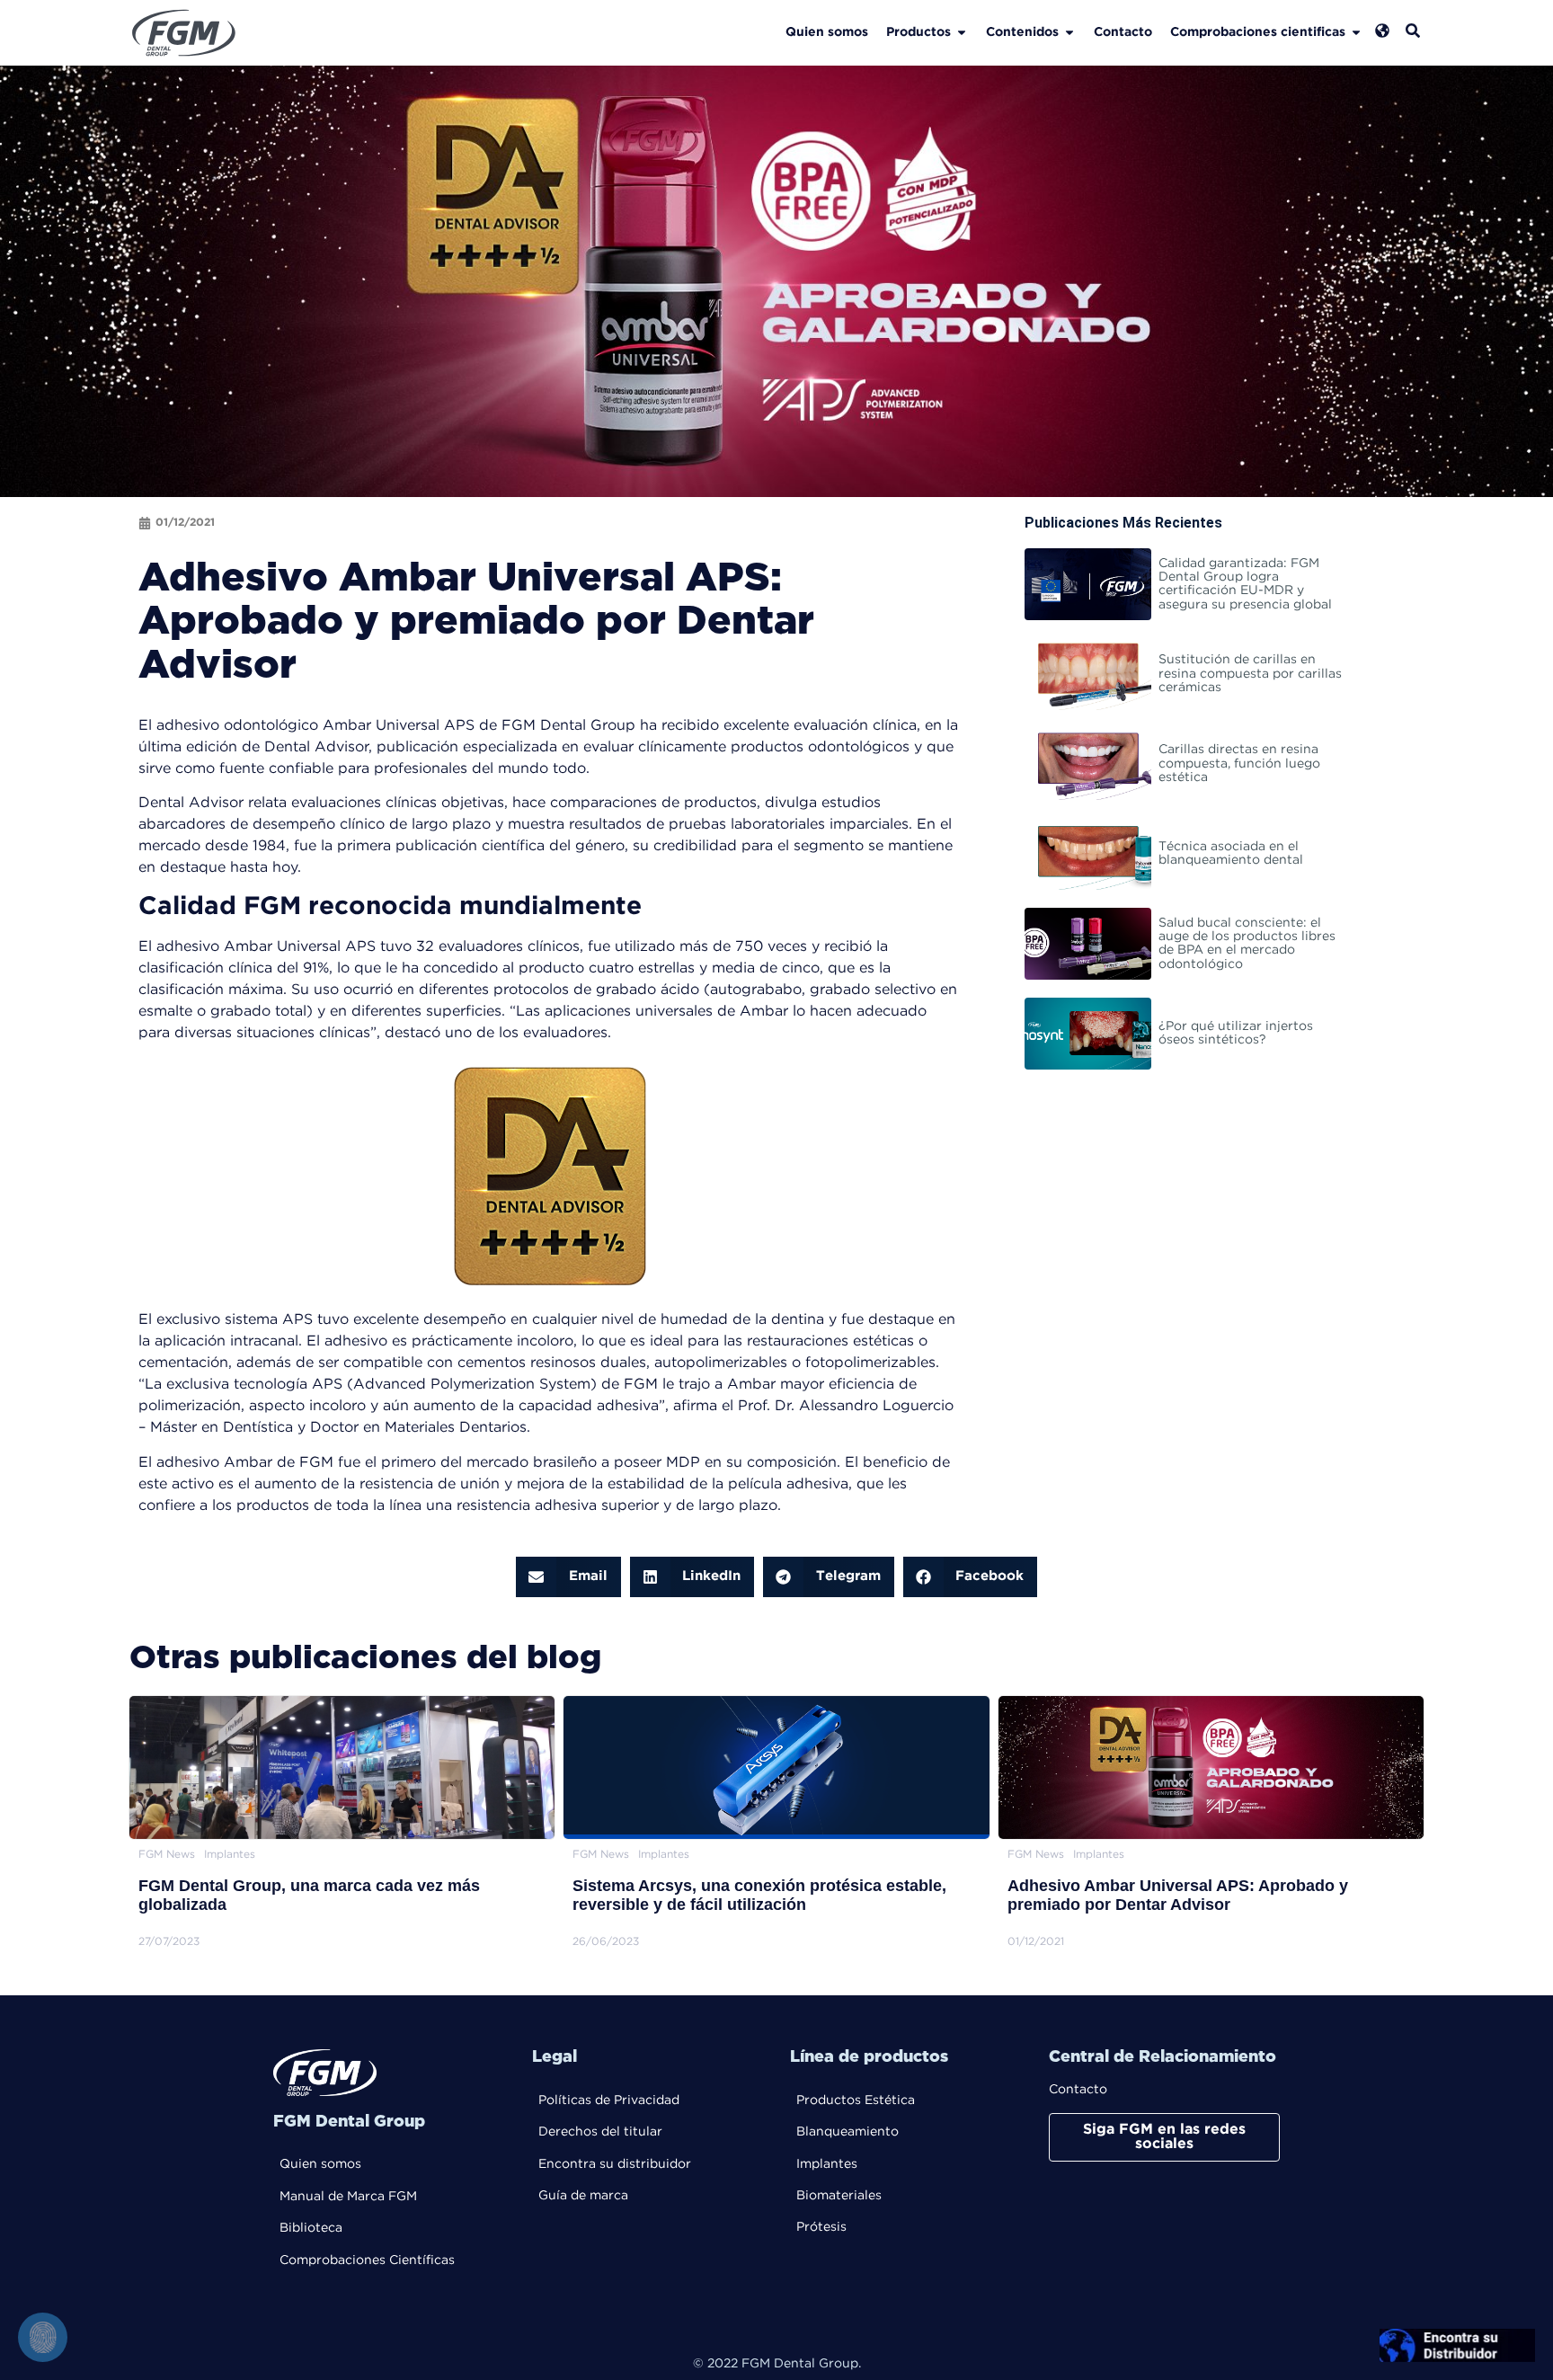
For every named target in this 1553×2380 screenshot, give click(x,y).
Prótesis (821, 2227)
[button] (568, 1577)
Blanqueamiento (847, 2132)
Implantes (827, 2164)
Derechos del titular (600, 2132)
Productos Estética (856, 2100)
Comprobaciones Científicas (367, 2260)
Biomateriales (839, 2196)
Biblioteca (311, 2228)
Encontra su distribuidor (615, 2164)
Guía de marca (583, 2196)
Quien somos (320, 2164)
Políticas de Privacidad (609, 2100)
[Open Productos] (962, 33)
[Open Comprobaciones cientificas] (1356, 33)
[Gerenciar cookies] (43, 2337)
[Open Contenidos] (1069, 33)
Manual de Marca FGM (348, 2197)
